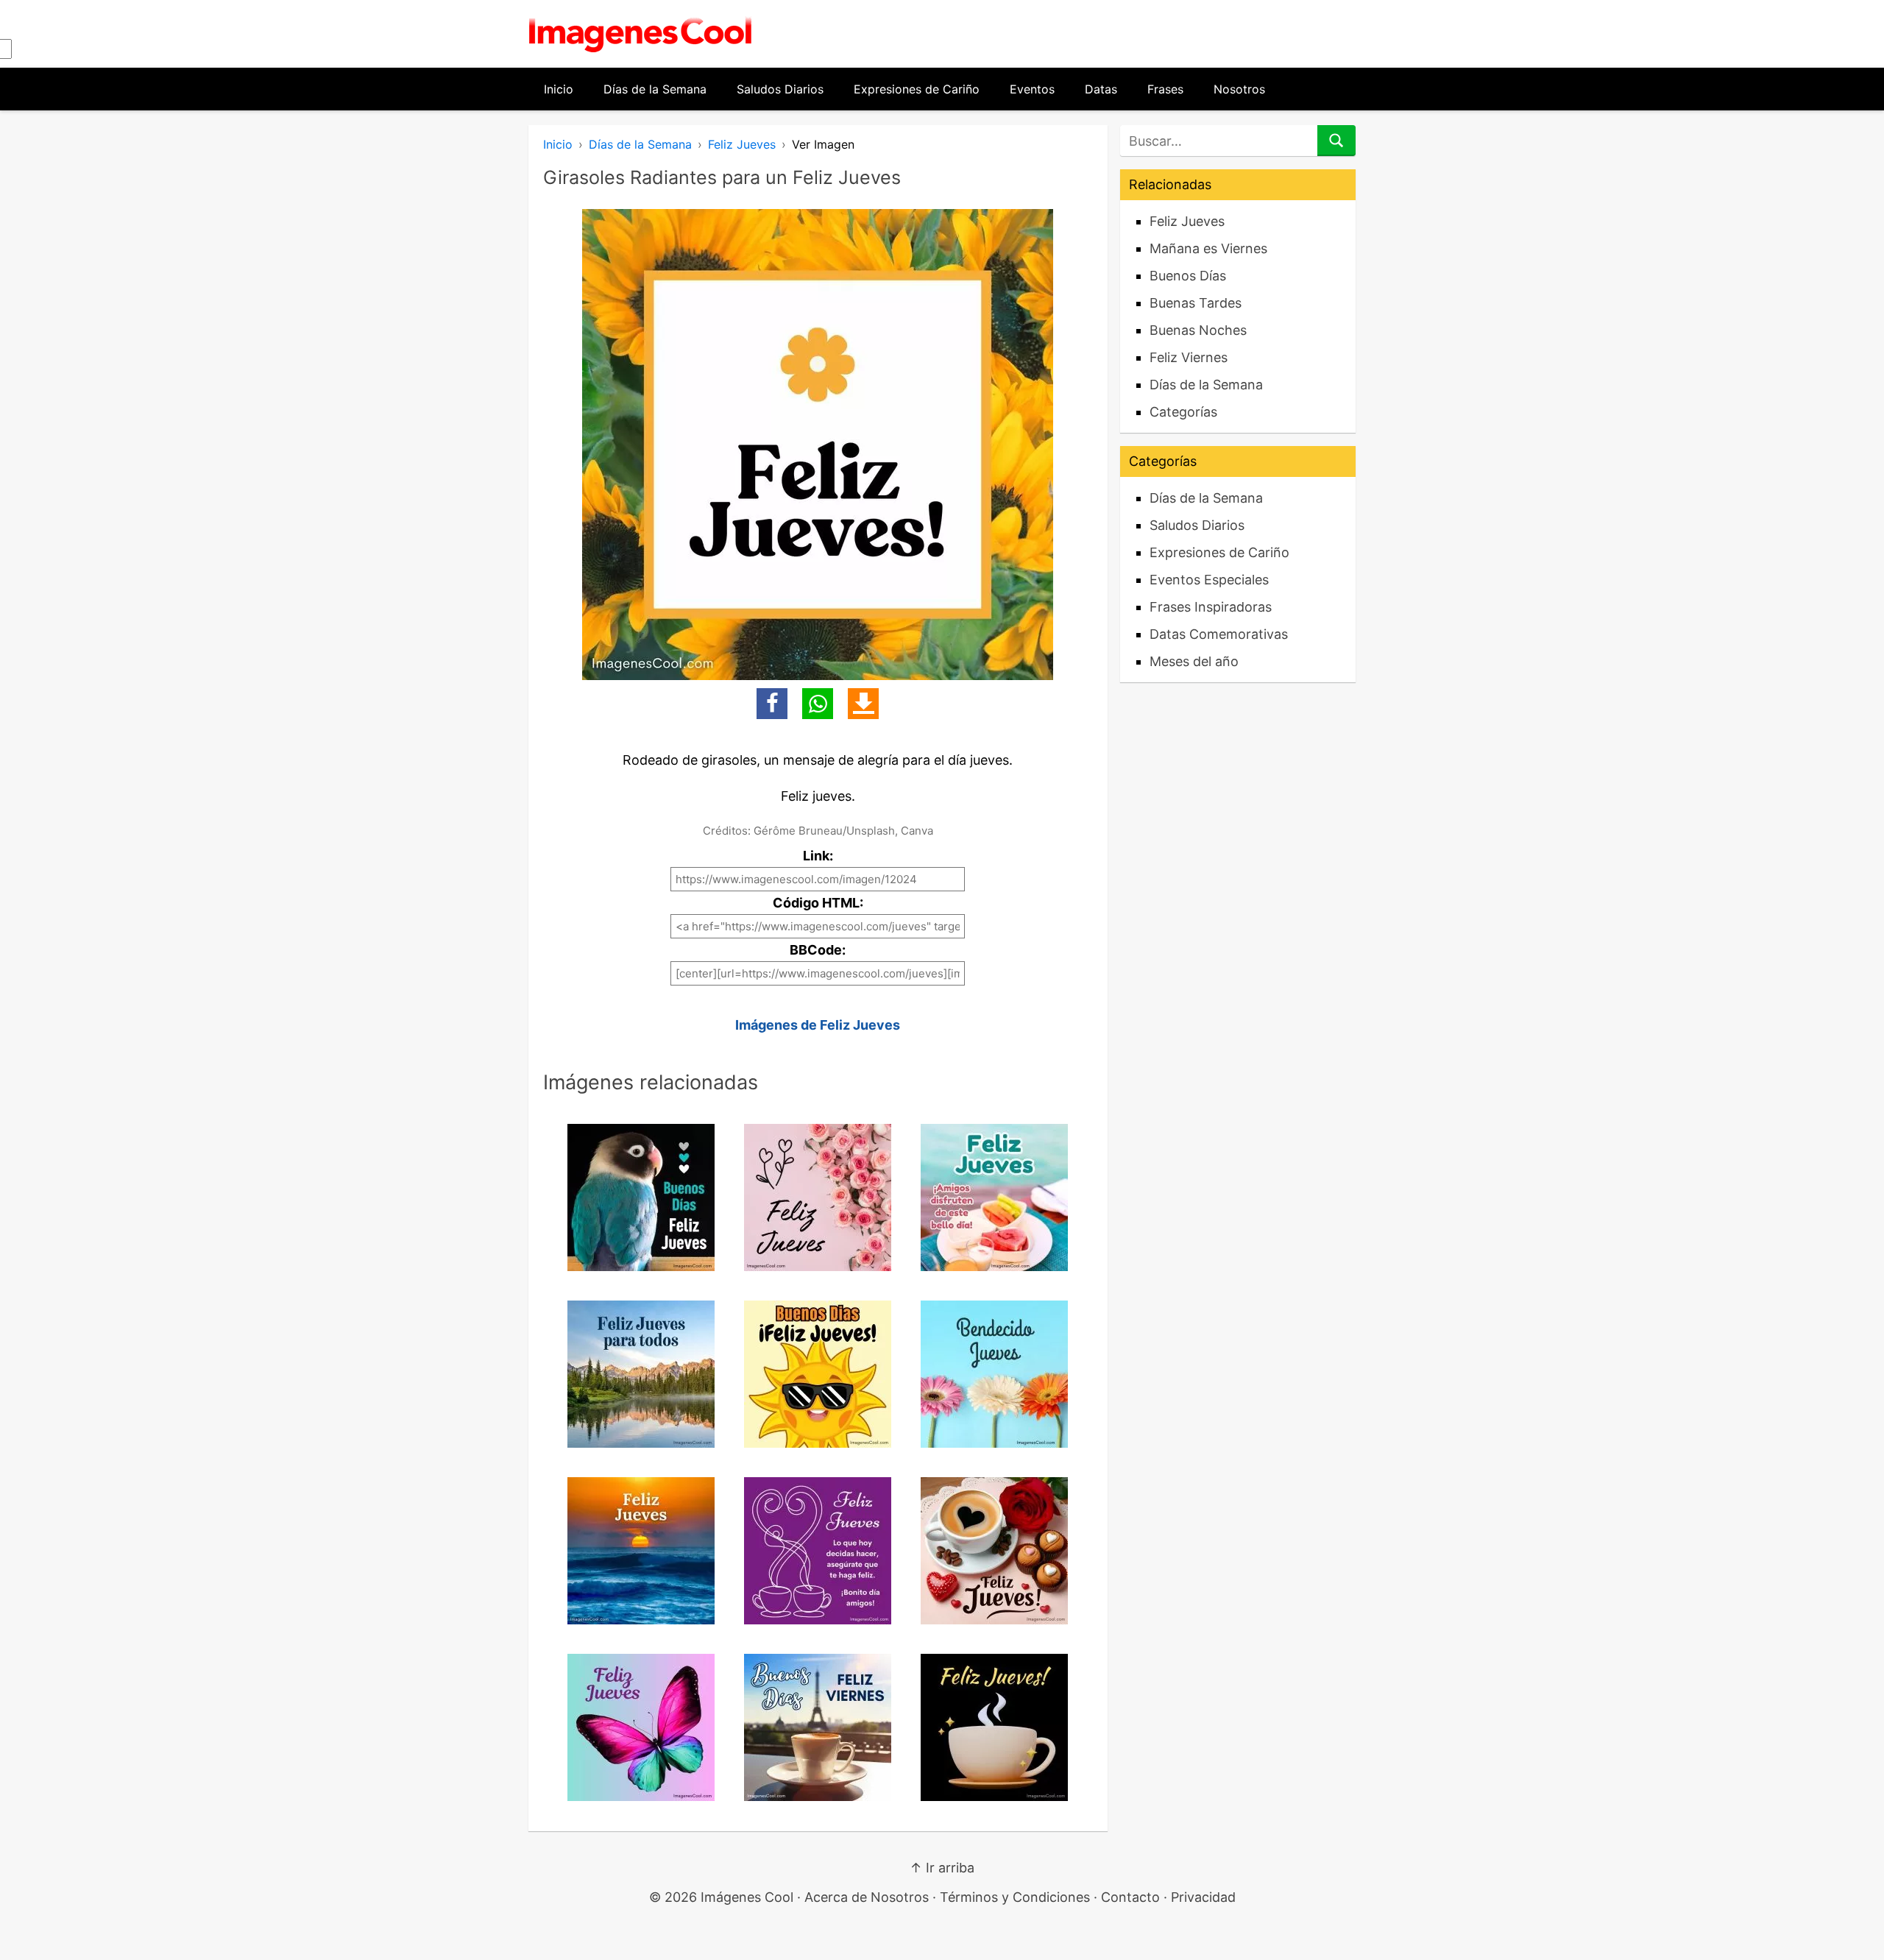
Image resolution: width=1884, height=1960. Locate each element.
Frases (1165, 89)
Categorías (1183, 412)
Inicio (559, 89)
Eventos (1032, 89)
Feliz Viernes (1189, 357)
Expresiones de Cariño (917, 89)
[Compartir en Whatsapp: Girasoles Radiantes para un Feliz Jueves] (818, 704)
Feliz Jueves (742, 144)
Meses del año (1194, 661)
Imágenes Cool (747, 1897)
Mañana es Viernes (1208, 248)
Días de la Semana (655, 89)
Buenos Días (1188, 276)
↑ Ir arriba (942, 1868)
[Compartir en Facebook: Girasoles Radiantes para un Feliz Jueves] (772, 704)
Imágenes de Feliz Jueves (818, 1025)
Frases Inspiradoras (1211, 607)
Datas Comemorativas (1219, 634)
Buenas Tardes (1196, 303)
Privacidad (1203, 1897)
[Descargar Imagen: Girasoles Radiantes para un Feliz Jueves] (863, 704)
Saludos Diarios (780, 89)
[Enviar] (1336, 141)
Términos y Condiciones (1015, 1897)
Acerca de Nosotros (867, 1897)
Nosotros (1239, 89)
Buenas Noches (1198, 330)
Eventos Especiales (1209, 580)
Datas (1101, 89)
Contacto (1130, 1897)
